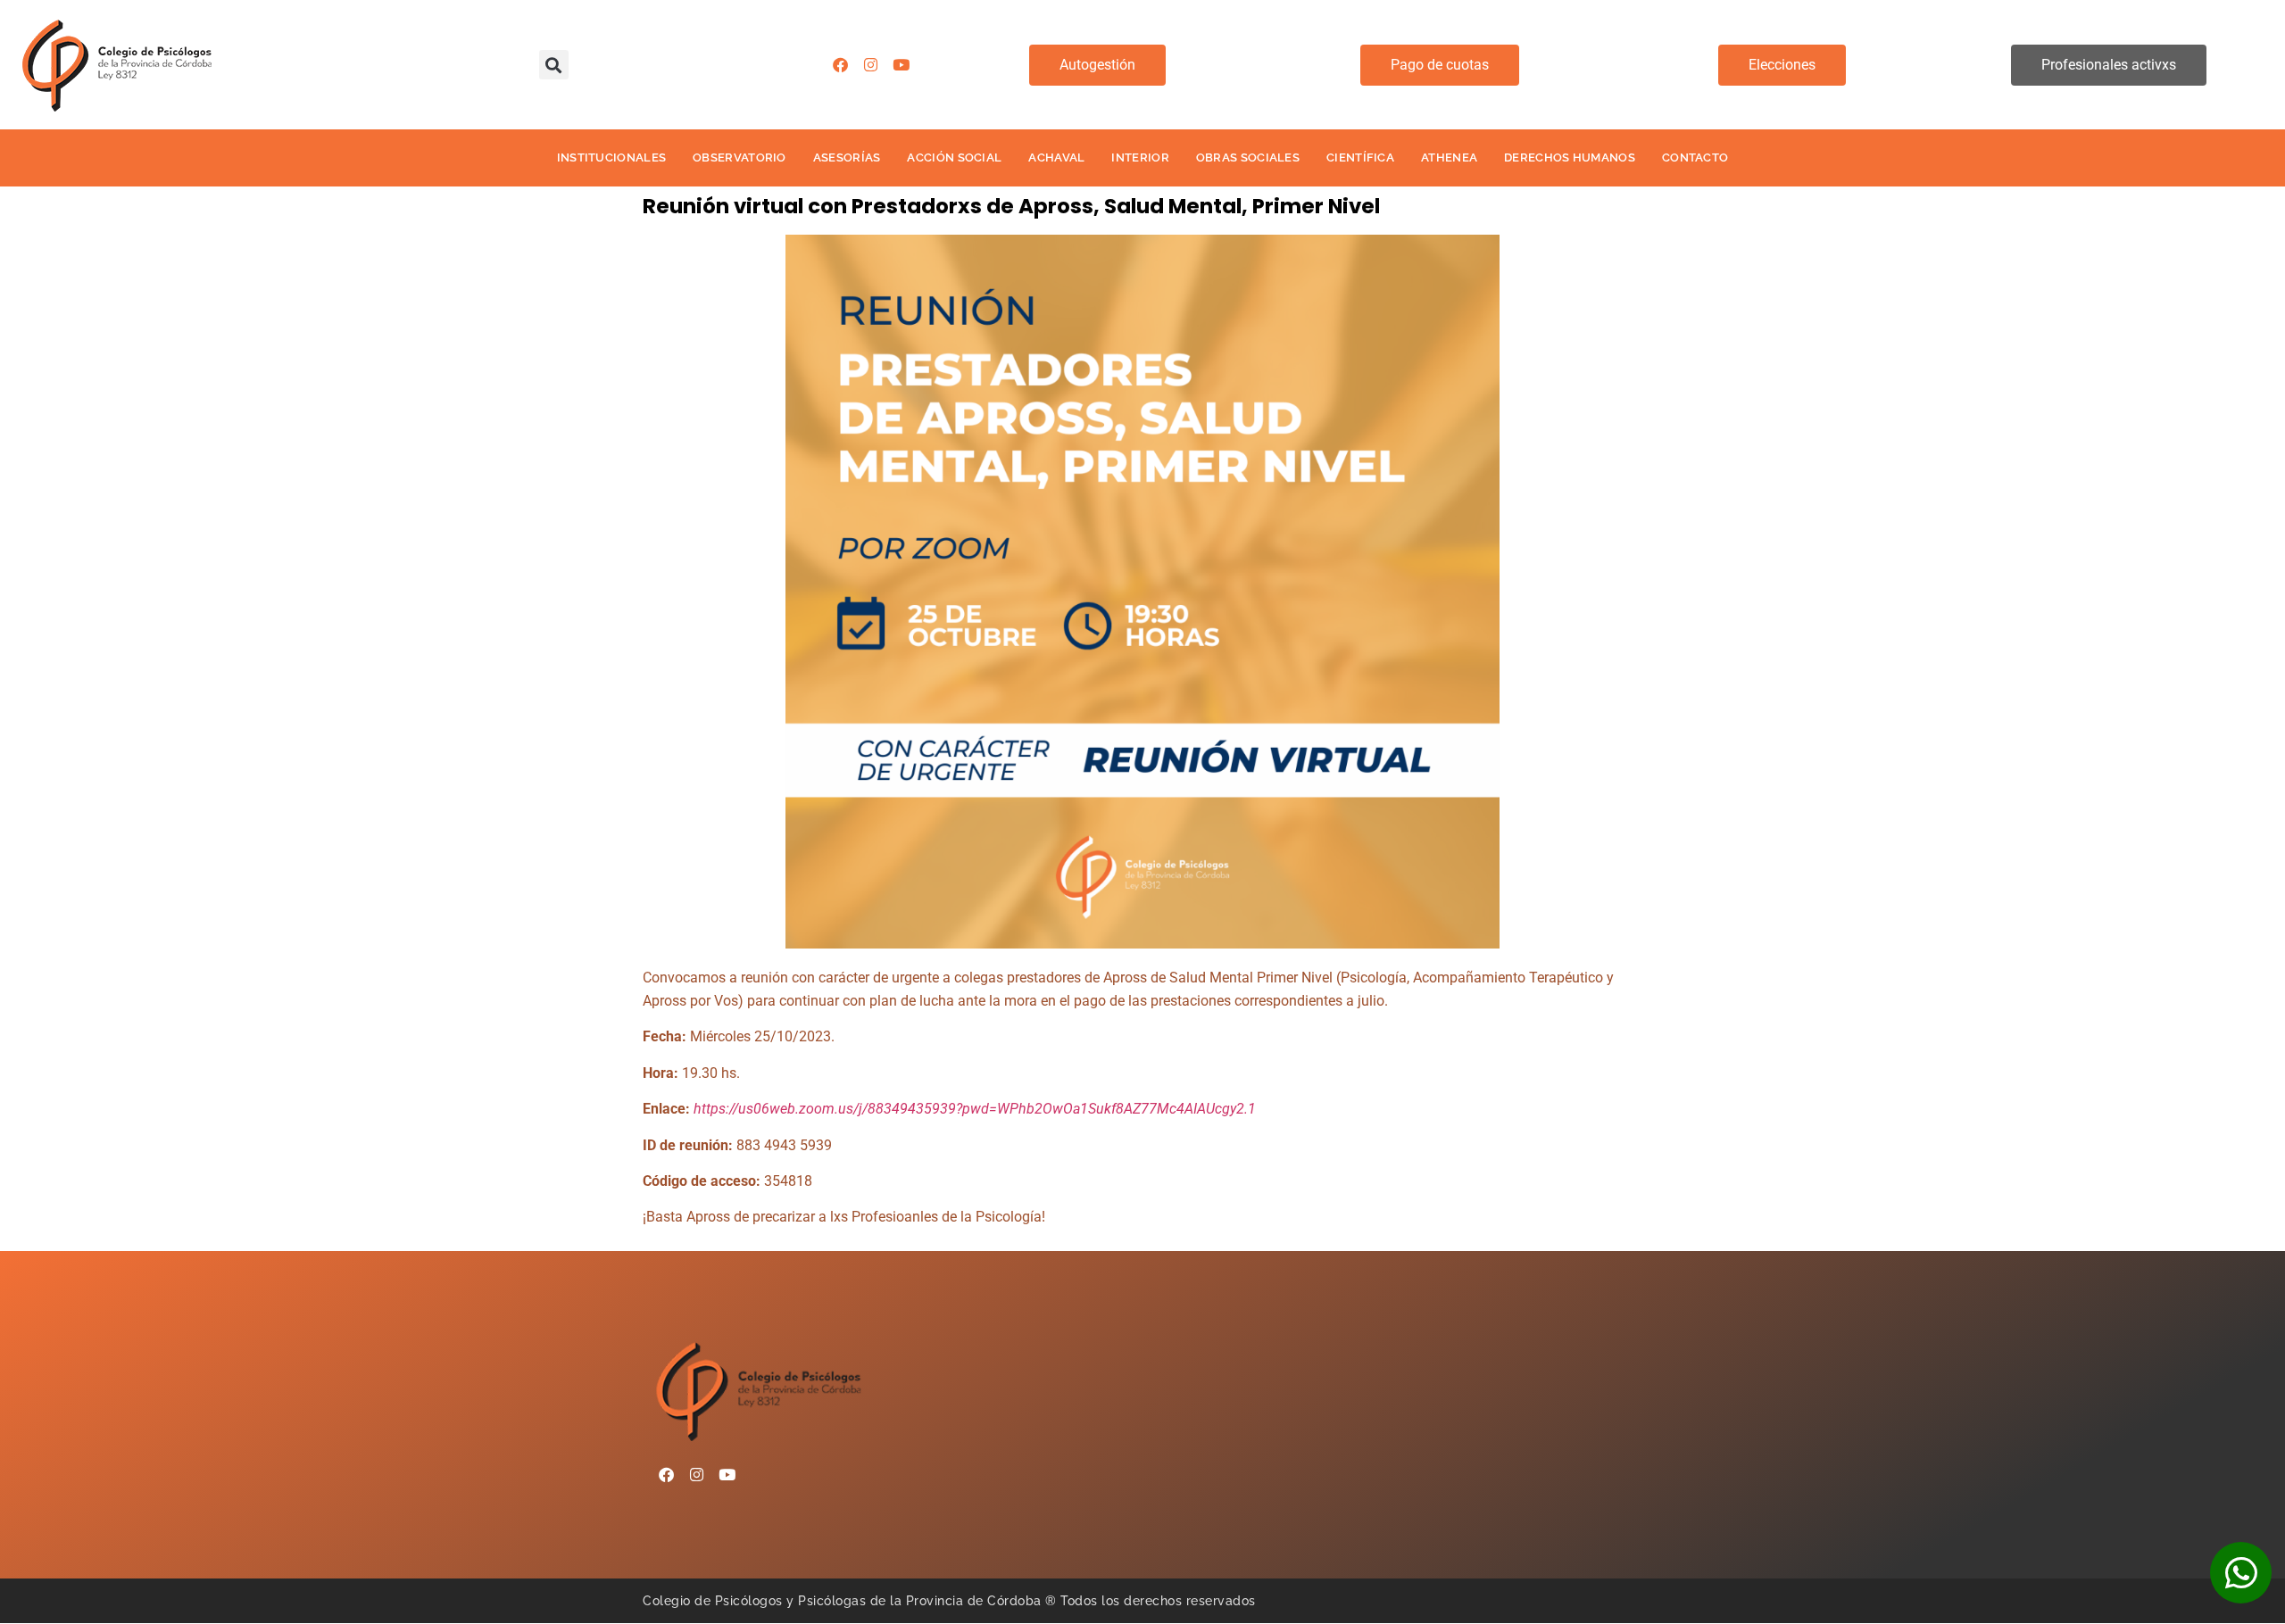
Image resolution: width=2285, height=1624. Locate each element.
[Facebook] (841, 65)
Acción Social (954, 157)
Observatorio (740, 157)
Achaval (1056, 157)
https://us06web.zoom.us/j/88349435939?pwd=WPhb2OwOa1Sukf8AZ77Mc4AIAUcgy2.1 (975, 1109)
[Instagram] (871, 65)
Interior (1140, 157)
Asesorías (847, 157)
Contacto (1695, 157)
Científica (1360, 157)
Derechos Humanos (1570, 157)
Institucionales (612, 157)
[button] (554, 65)
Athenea (1449, 157)
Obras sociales (1248, 157)
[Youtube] (902, 65)
